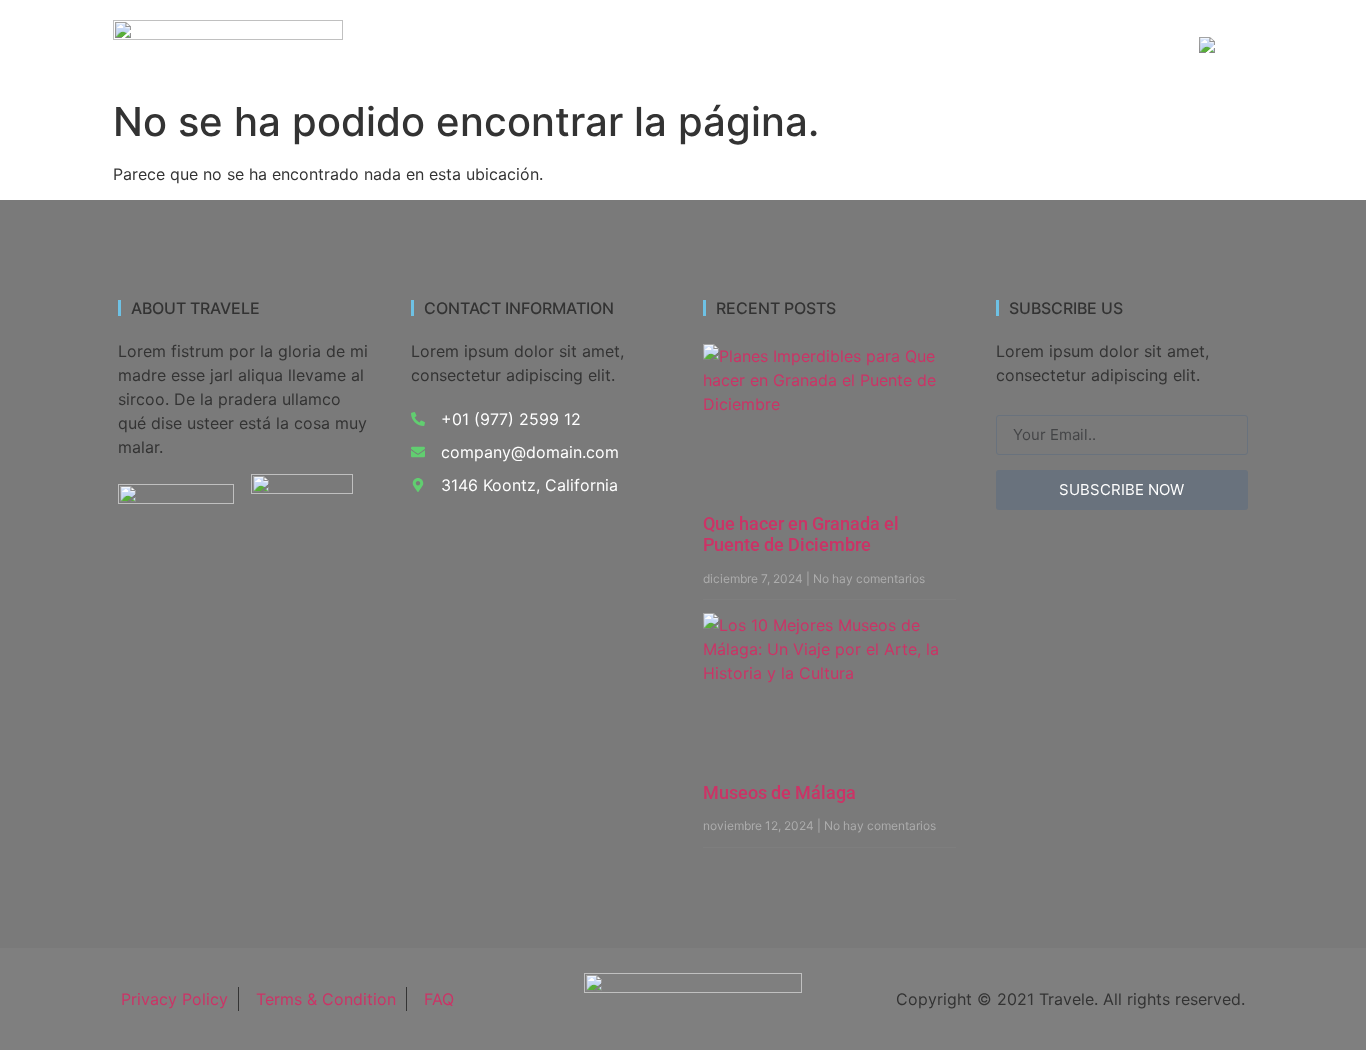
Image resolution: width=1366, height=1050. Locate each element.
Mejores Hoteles (964, 46)
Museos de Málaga (779, 792)
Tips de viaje (1108, 46)
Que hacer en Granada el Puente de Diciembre (801, 534)
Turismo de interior (592, 46)
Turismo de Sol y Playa (783, 46)
